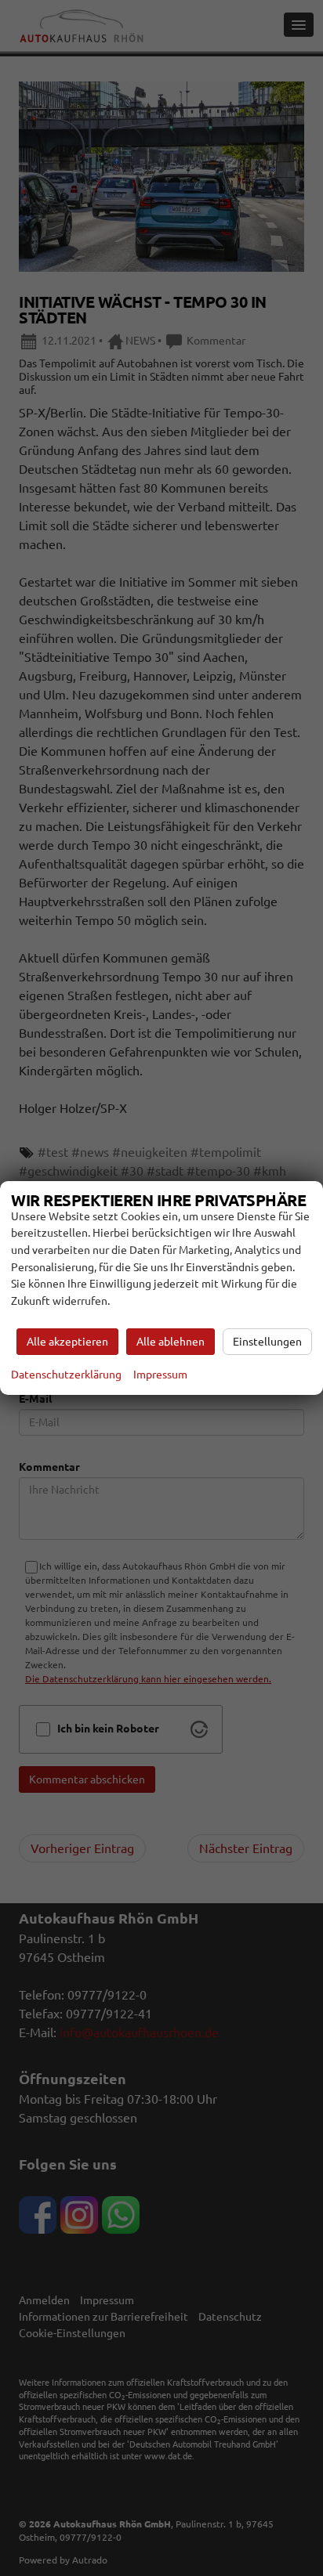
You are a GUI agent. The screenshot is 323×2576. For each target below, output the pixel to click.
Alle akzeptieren (67, 1342)
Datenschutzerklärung (66, 1375)
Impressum (160, 1375)
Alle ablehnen (171, 1342)
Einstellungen (267, 1342)
